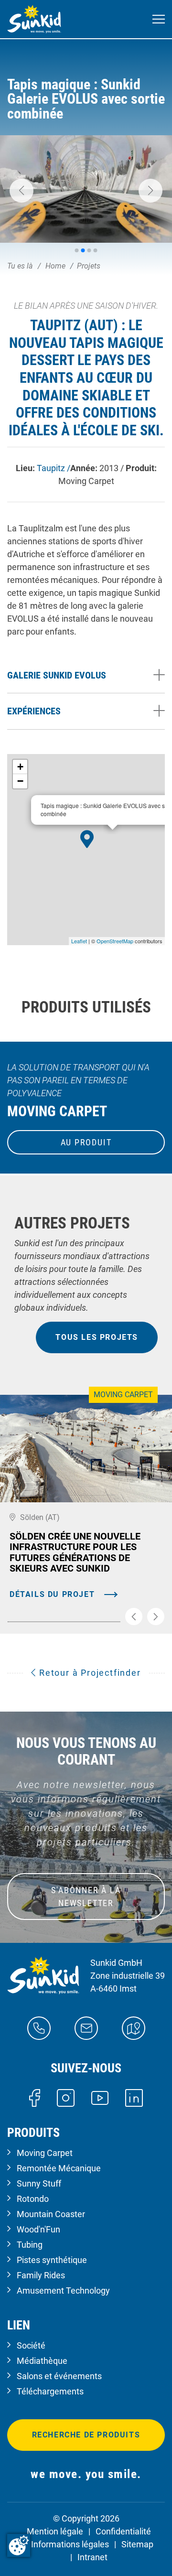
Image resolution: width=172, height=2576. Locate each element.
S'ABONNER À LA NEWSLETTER (86, 1897)
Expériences (34, 711)
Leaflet (79, 941)
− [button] (20, 781)
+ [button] (20, 767)
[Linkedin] (134, 2097)
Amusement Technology (63, 2290)
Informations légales (70, 2544)
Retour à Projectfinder (88, 1673)
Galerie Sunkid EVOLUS (57, 675)
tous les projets (97, 1337)
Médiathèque (42, 2361)
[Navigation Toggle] (159, 19)
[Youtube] (100, 2097)
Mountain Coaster (51, 2214)
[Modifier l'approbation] (19, 2545)
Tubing (30, 2245)
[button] (21, 191)
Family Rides (41, 2275)
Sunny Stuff (39, 2183)
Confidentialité (123, 2531)
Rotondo (33, 2199)
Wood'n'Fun (38, 2229)
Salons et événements (59, 2376)
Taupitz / (54, 468)
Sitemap (137, 2544)
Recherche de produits (86, 2435)
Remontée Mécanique (59, 2168)
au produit (86, 1142)
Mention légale (55, 2531)
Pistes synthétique (52, 2260)
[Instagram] (66, 2097)
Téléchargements (50, 2391)
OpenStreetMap (115, 941)
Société (31, 2345)
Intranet (92, 2557)
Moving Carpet (45, 2153)
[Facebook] (35, 2097)
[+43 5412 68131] (39, 2027)
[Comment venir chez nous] (134, 2027)
